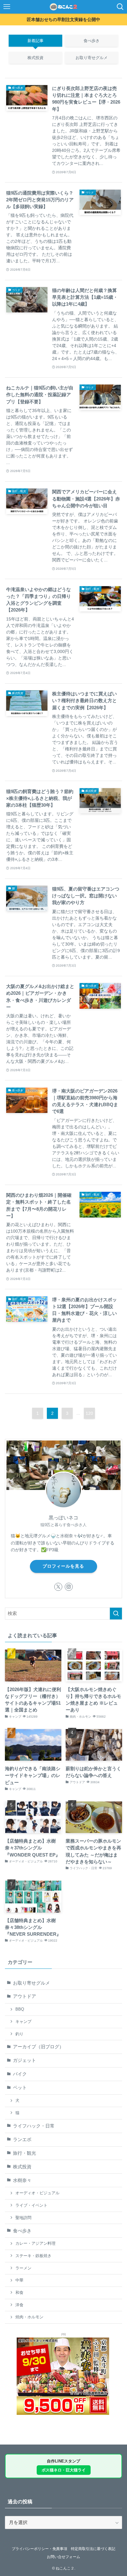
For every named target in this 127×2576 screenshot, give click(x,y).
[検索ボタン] (120, 7)
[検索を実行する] (116, 1614)
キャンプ (23, 2022)
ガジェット (25, 2060)
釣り (19, 2034)
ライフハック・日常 (34, 2126)
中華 (19, 2280)
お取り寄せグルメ (31, 1983)
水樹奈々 (22, 2180)
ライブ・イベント (31, 2205)
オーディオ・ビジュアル (37, 2193)
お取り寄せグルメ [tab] (92, 58)
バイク (20, 2074)
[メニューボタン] (7, 7)
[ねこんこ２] (64, 7)
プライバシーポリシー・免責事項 (39, 2549)
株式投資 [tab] (35, 58)
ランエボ (22, 2140)
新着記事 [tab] (35, 41)
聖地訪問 (23, 2218)
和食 (19, 2293)
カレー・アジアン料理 (35, 2243)
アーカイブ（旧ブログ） (38, 2047)
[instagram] (69, 1587)
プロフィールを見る (63, 1566)
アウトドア (25, 1996)
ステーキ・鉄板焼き (33, 2256)
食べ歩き (22, 2231)
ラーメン (23, 2268)
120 (89, 1413)
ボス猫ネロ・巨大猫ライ (64, 2470)
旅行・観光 (25, 2153)
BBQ (20, 2009)
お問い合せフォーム (63, 2557)
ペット (20, 2088)
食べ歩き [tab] (92, 41)
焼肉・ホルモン (29, 2317)
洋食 (19, 2305)
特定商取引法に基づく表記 (93, 2549)
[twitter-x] (58, 1587)
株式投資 (22, 2167)
